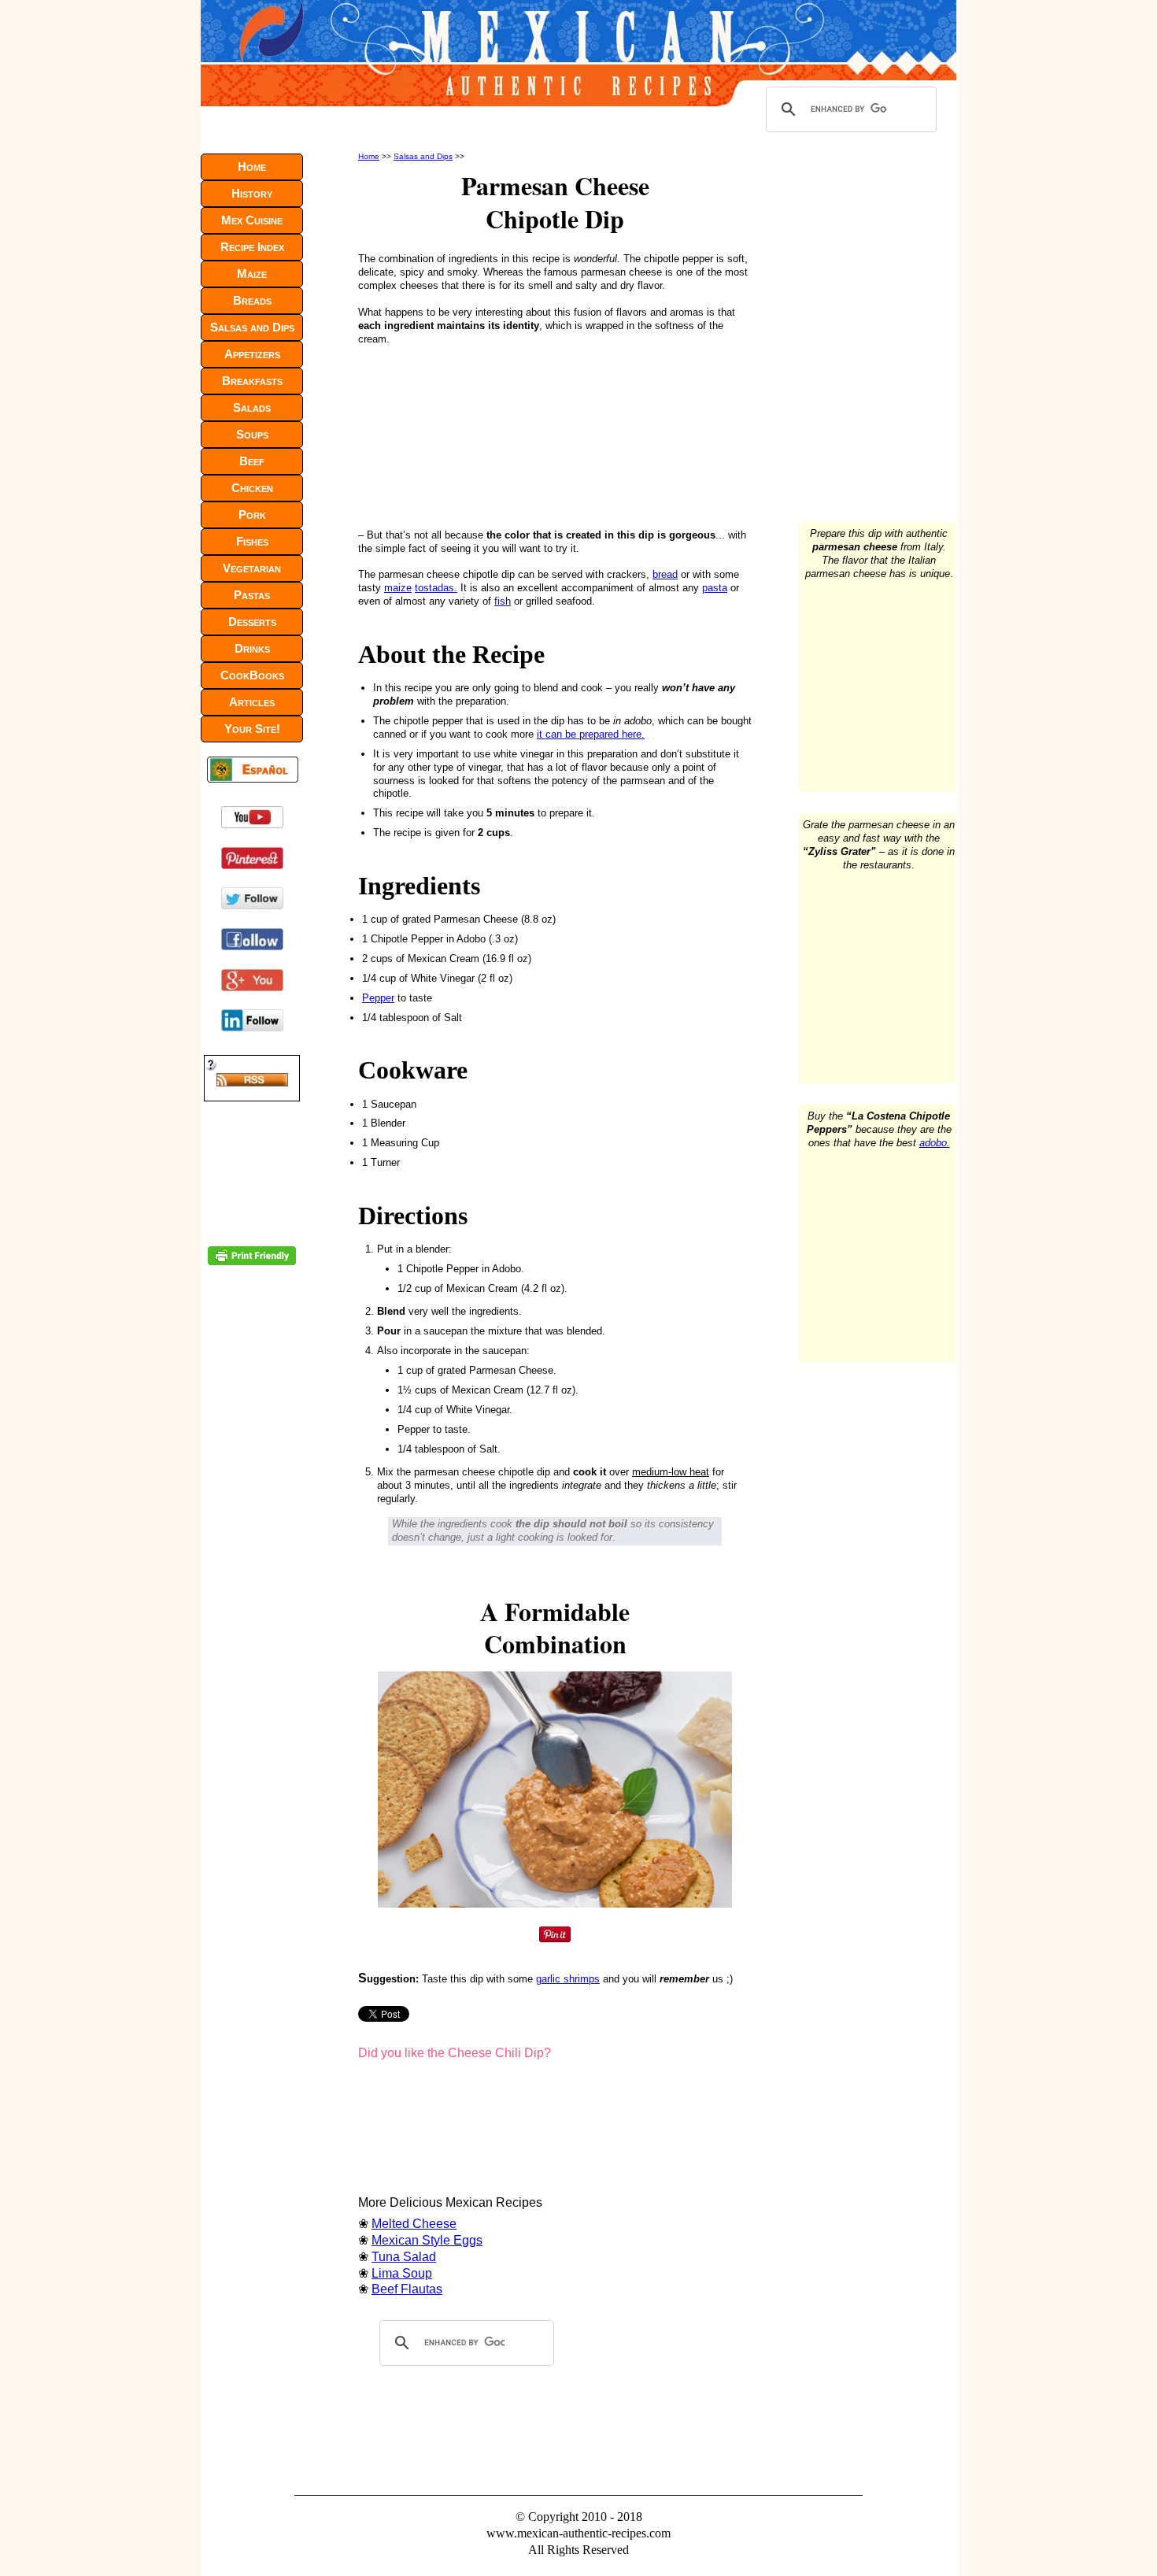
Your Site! (252, 729)
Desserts (252, 622)
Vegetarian (252, 568)
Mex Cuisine (252, 220)
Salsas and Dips (423, 156)
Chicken (252, 488)
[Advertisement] (464, 434)
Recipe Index (252, 247)
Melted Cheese (414, 2224)
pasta (715, 588)
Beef (252, 461)
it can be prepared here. (591, 734)
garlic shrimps (568, 1979)
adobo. (935, 1143)
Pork (252, 514)
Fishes (252, 541)
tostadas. (436, 588)
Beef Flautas (407, 2289)
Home (369, 156)
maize (398, 588)
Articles (252, 702)
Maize (252, 274)
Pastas (252, 595)
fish (503, 601)
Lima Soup (402, 2273)
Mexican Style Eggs (427, 2240)
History (252, 193)
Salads (252, 407)
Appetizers (252, 354)
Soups (252, 434)
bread (665, 574)
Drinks (252, 648)
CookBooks (252, 675)
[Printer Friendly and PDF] (252, 1262)
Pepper (378, 998)
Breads (252, 300)
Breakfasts (252, 381)
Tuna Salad (404, 2257)
